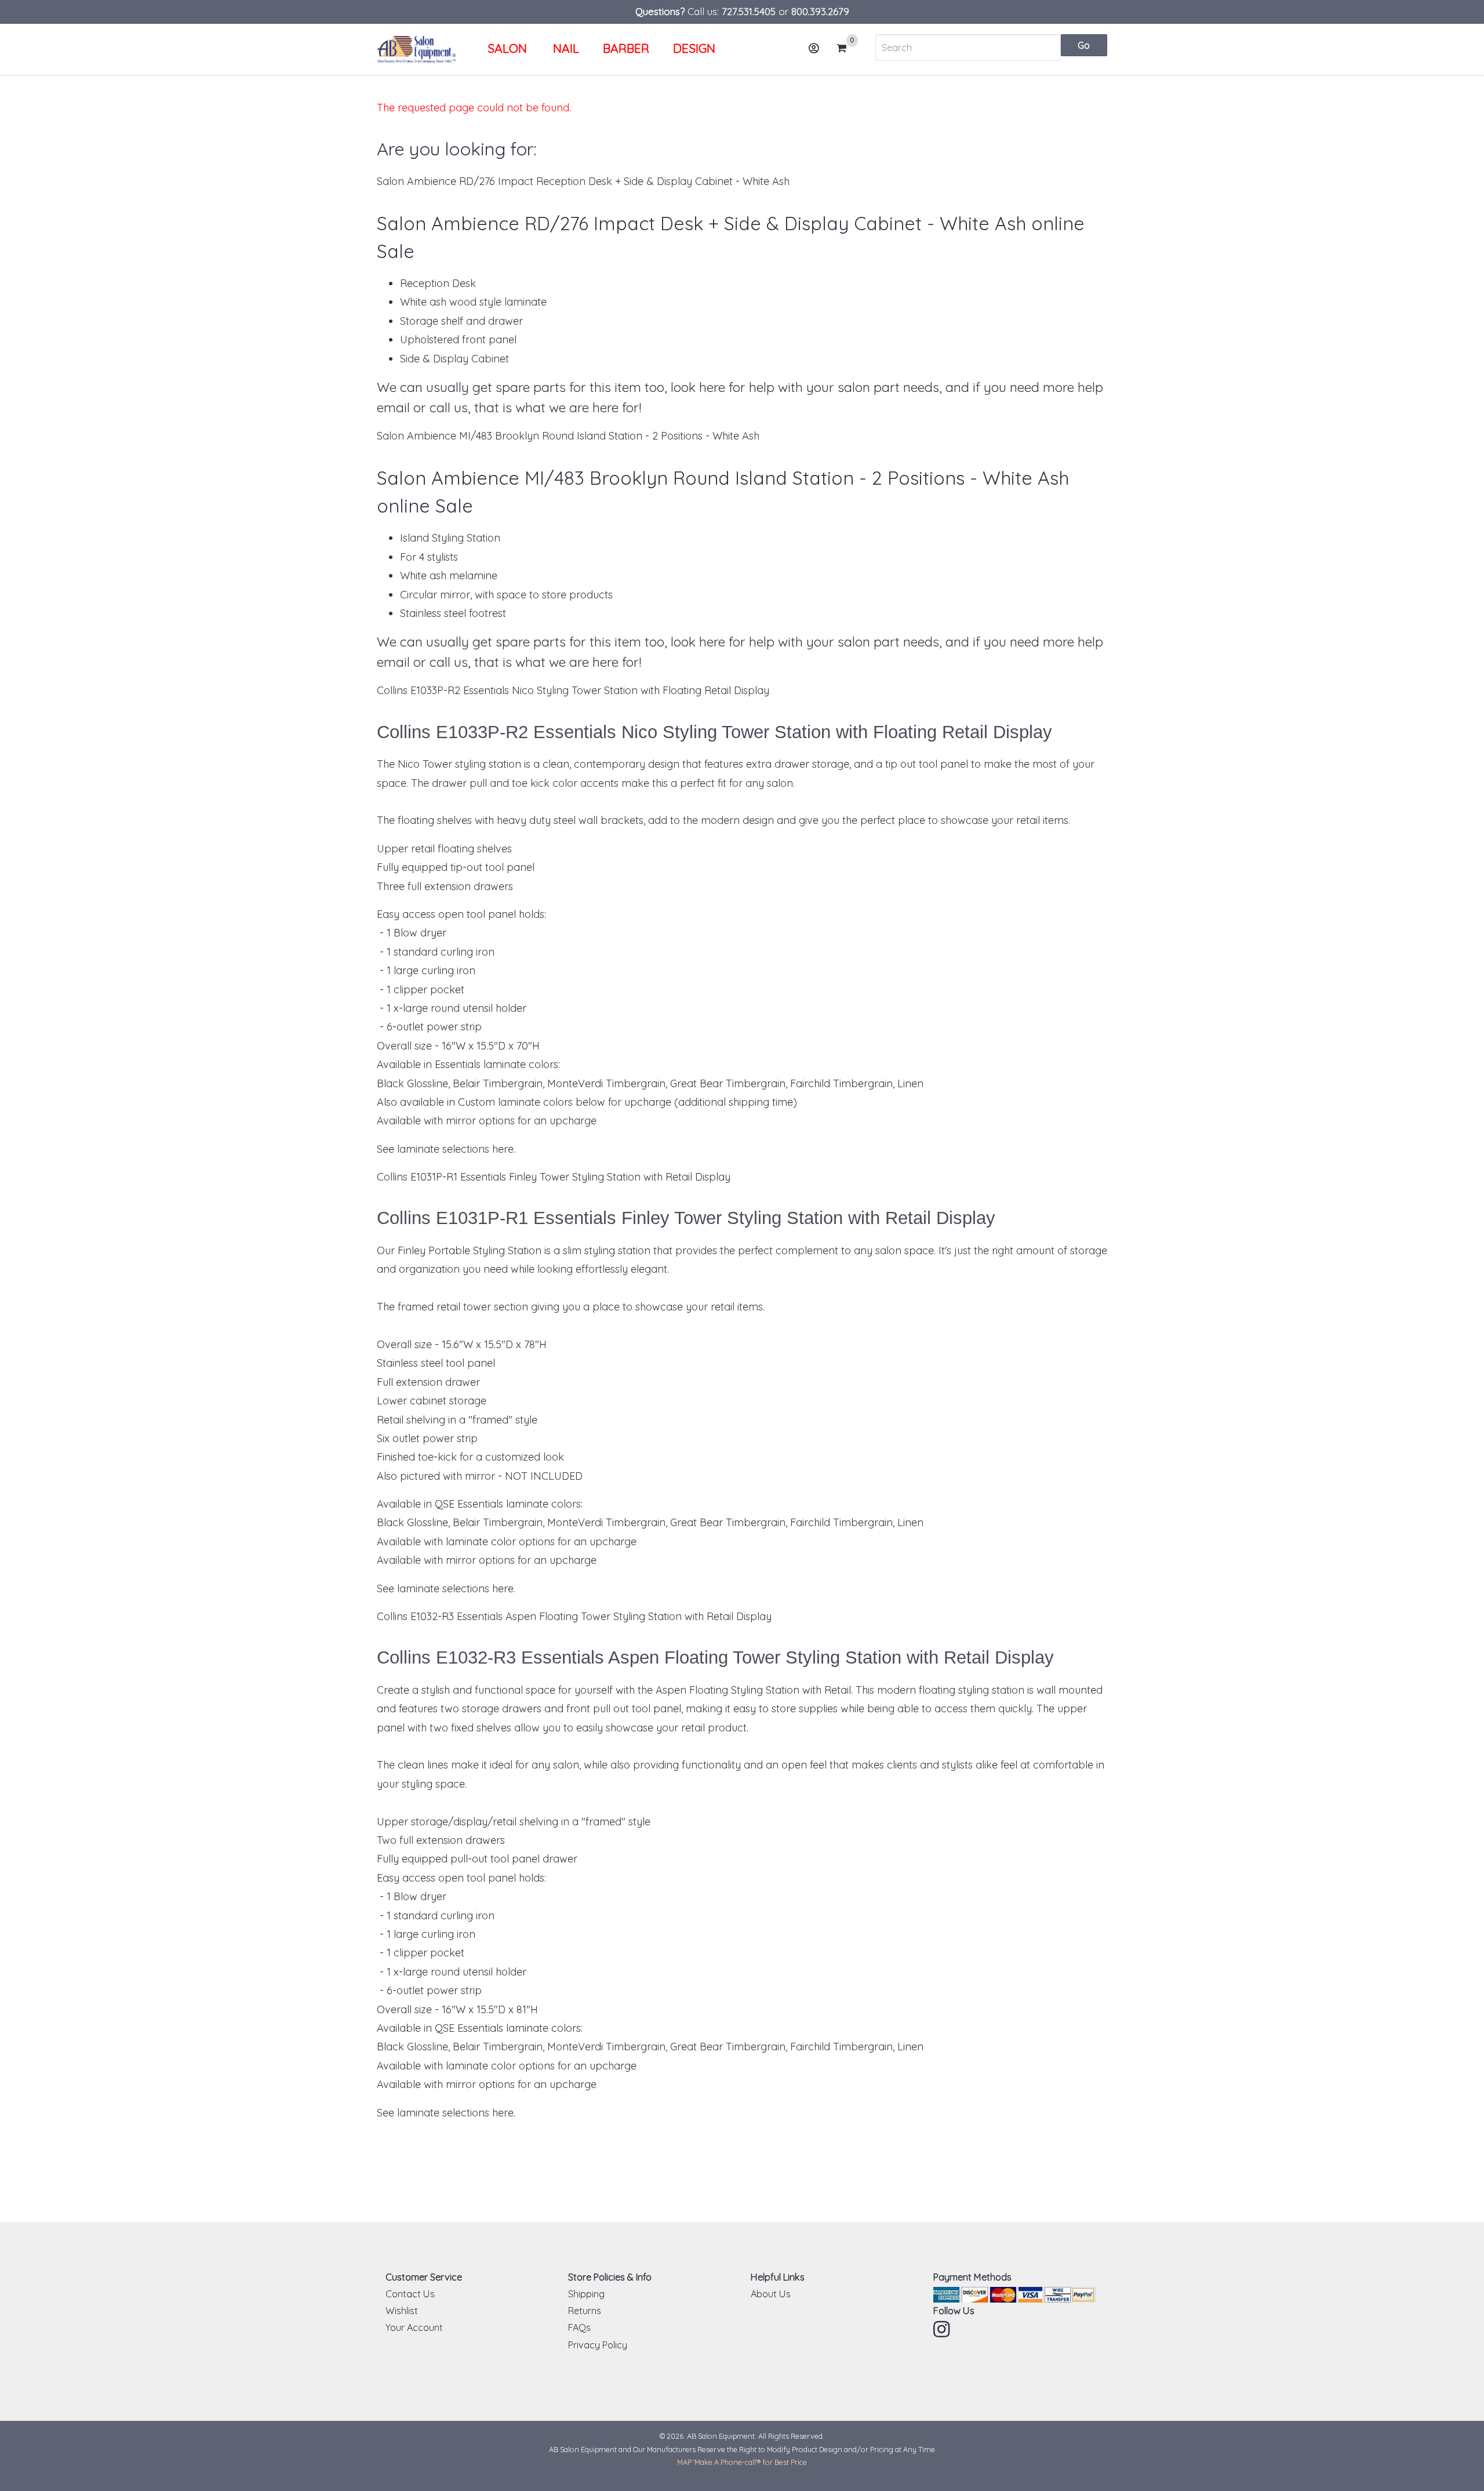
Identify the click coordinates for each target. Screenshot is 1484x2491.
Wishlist (402, 2311)
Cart (845, 49)
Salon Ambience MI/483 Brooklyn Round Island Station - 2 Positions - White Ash (568, 436)
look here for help (723, 387)
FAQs (579, 2327)
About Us (771, 2294)
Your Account (414, 2327)
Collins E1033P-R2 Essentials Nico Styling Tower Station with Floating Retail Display (573, 690)
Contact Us (410, 2294)
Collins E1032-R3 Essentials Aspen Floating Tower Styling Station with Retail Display (574, 1616)
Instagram (943, 2329)
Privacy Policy (598, 2345)
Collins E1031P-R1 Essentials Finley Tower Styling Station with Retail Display (554, 1177)
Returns (585, 2311)
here (503, 1149)
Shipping (586, 2294)
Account (814, 48)
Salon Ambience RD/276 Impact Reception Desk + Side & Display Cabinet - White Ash (583, 181)
